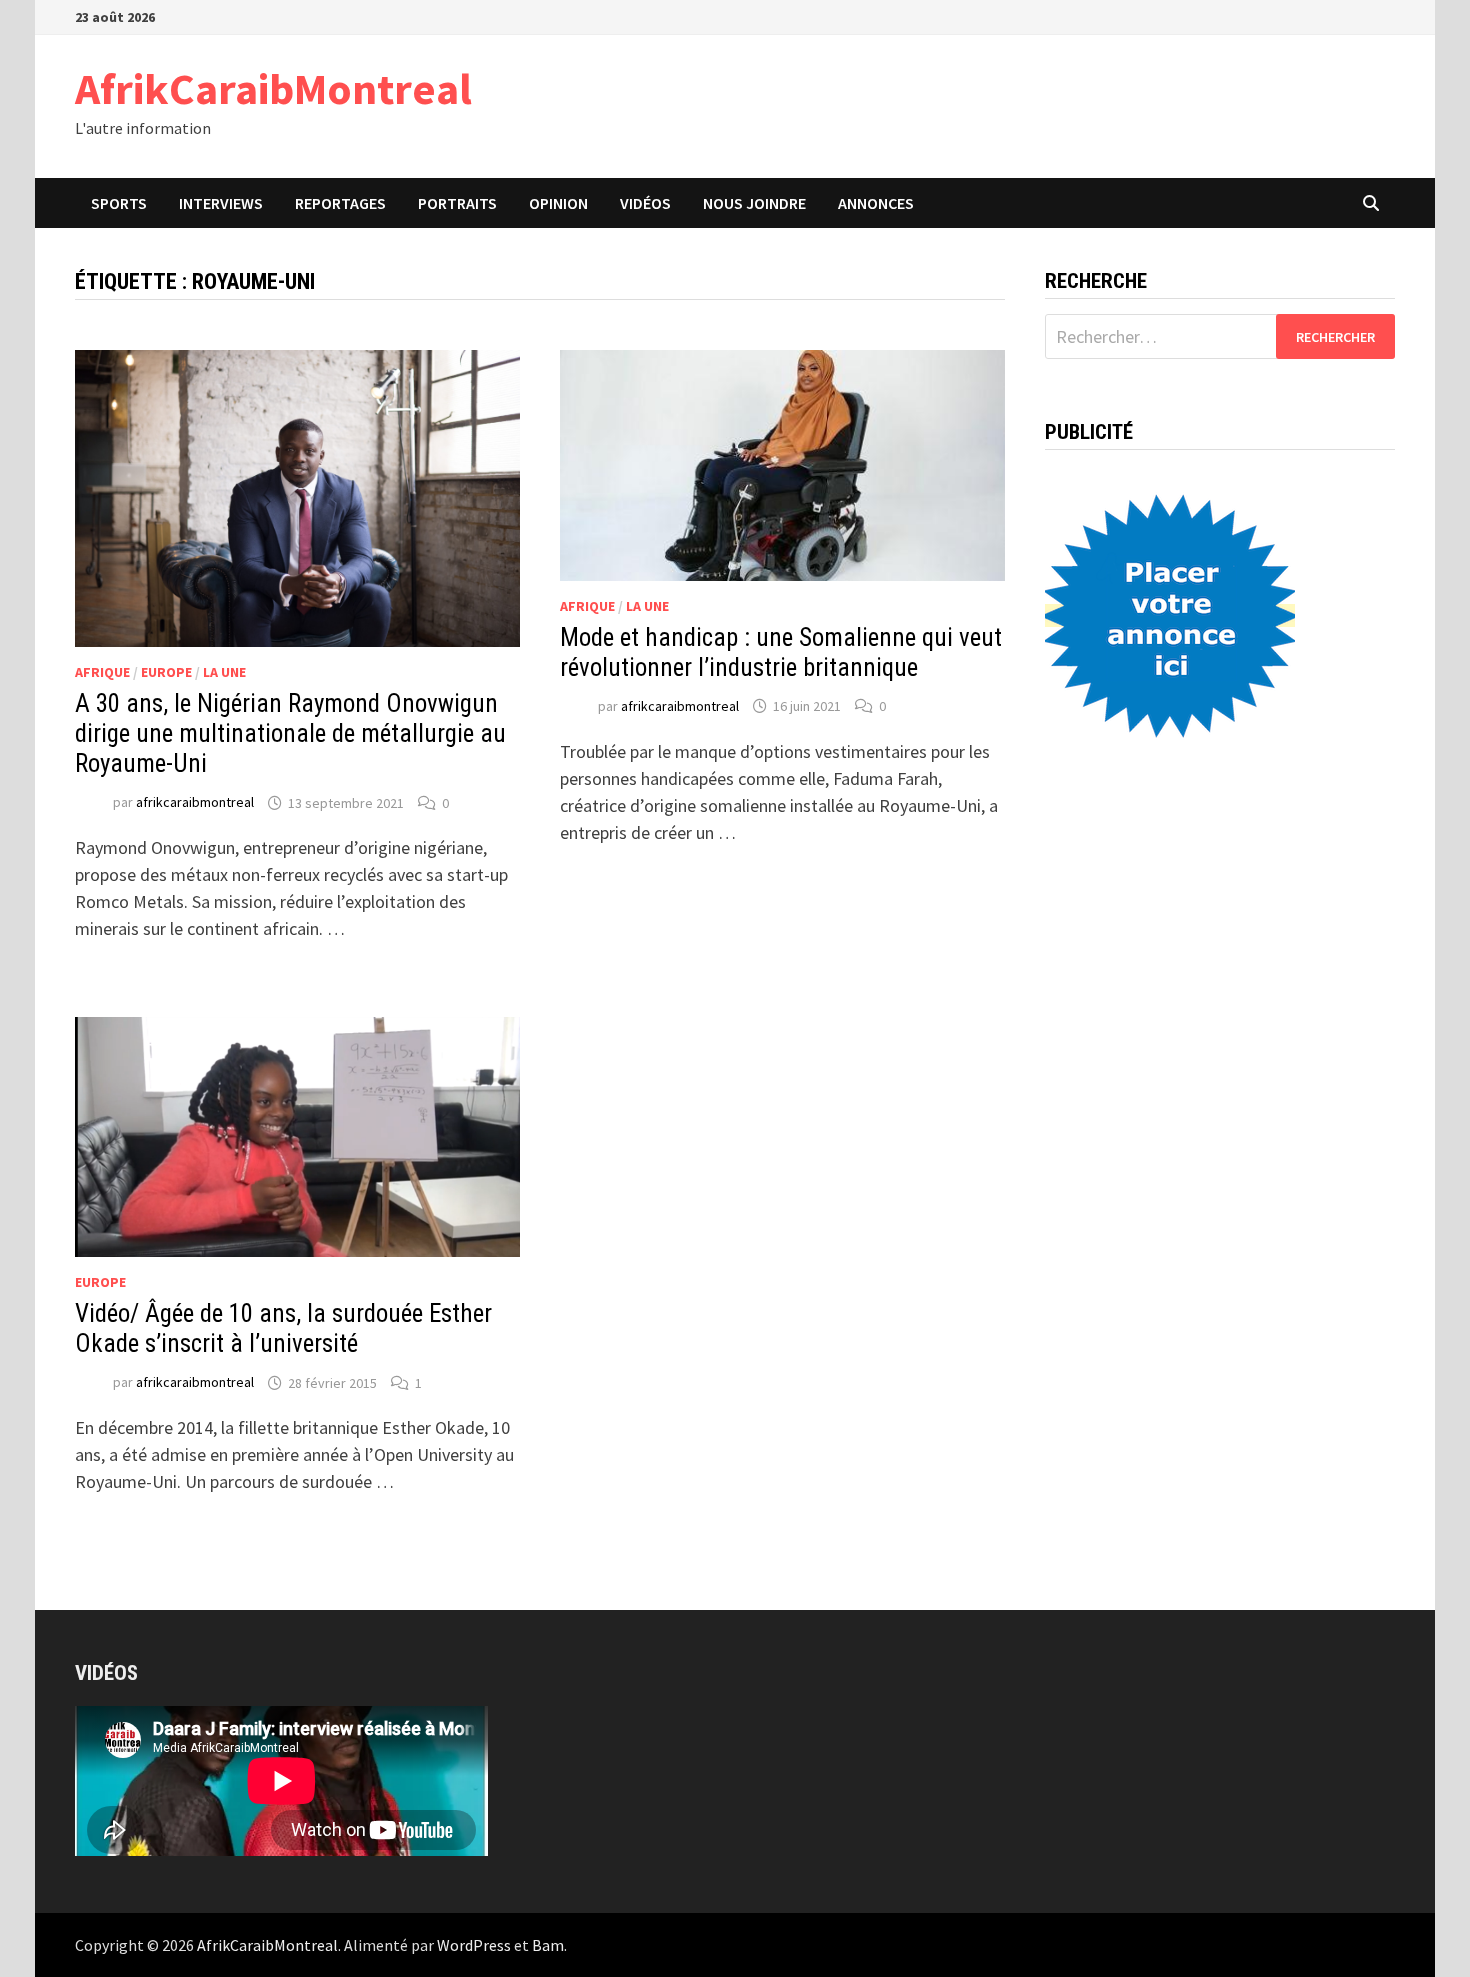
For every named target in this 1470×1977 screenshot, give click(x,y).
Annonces (876, 203)
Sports (119, 203)
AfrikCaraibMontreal (273, 88)
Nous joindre (754, 203)
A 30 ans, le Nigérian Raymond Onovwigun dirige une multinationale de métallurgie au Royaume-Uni (290, 733)
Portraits (457, 203)
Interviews (221, 203)
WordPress (474, 1945)
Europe (166, 672)
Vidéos (645, 203)
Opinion (558, 203)
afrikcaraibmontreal (195, 803)
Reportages (340, 203)
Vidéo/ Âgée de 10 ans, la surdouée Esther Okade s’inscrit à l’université (283, 1328)
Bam (548, 1945)
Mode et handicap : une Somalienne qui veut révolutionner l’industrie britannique (781, 652)
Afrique (102, 672)
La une (224, 672)
